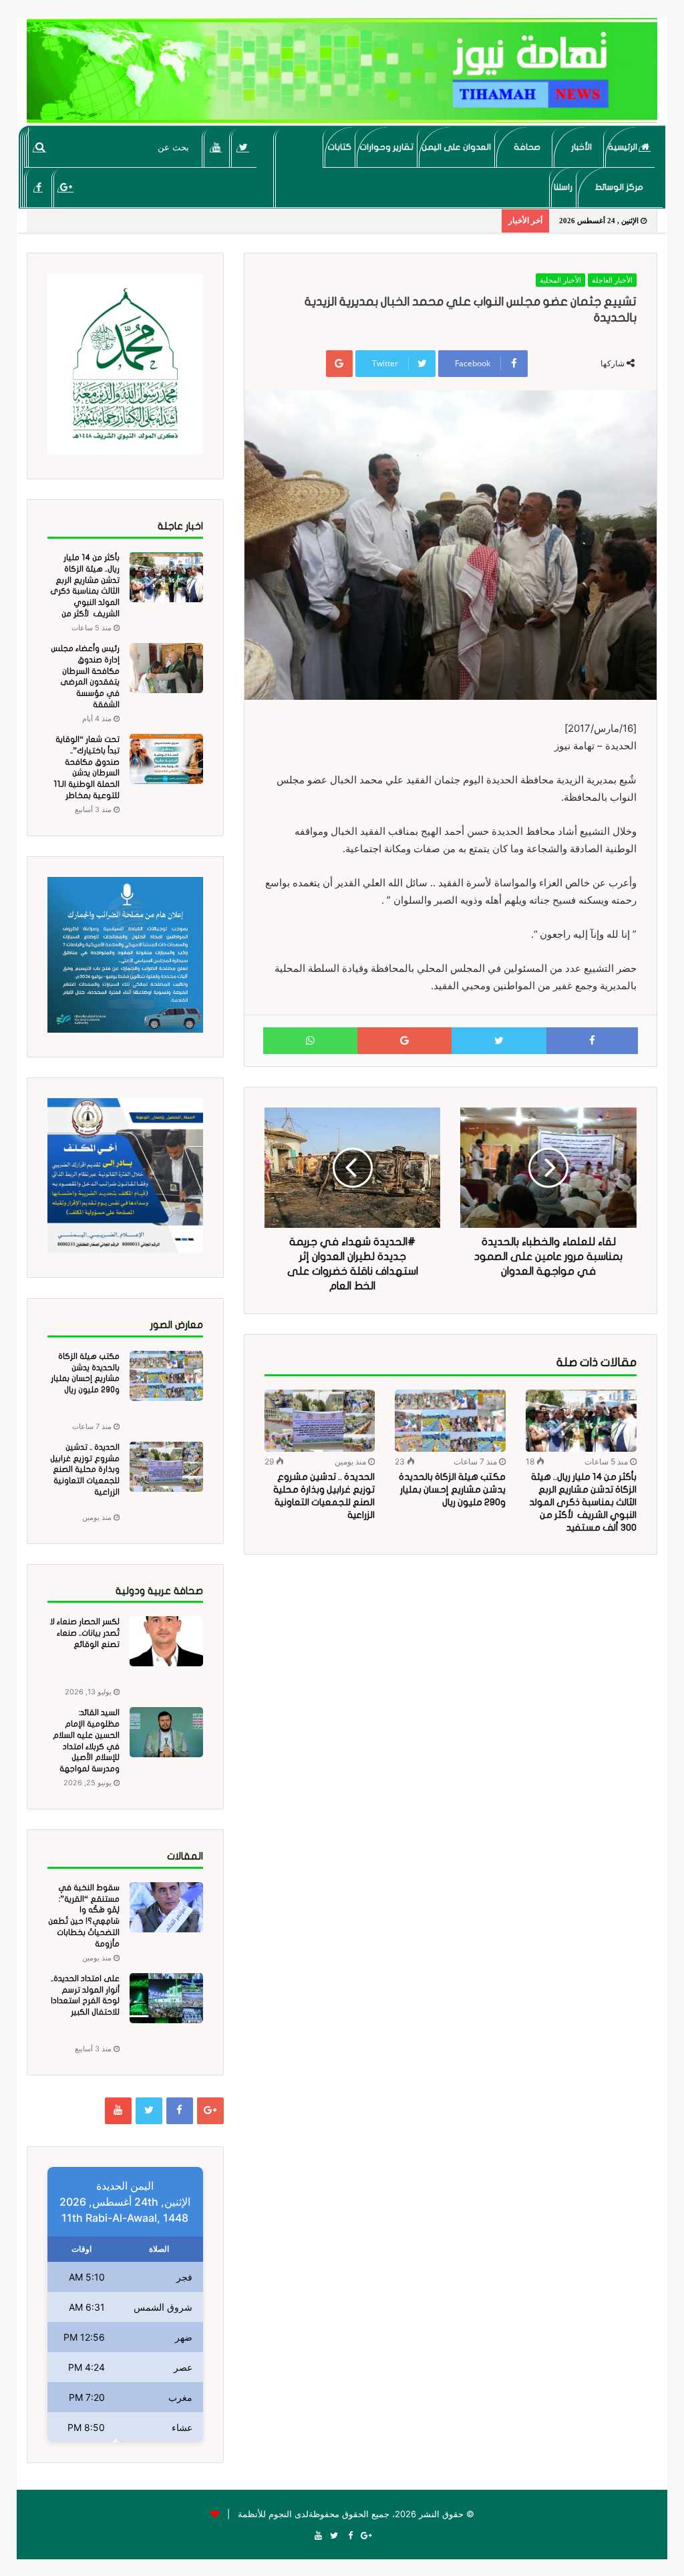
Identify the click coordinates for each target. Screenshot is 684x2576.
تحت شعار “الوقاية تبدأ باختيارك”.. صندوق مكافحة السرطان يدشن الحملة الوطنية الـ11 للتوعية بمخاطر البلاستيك (87, 773)
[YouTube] (216, 147)
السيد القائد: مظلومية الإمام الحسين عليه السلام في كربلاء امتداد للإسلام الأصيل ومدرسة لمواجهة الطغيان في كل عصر (84, 1746)
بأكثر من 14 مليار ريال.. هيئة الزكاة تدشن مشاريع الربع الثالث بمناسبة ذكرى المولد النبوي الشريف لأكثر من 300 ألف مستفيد (583, 1502)
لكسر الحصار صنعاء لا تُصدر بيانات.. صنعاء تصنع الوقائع (85, 1633)
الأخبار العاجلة (612, 280)
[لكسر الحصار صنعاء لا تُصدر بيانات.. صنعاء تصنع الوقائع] (166, 1641)
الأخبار (581, 147)
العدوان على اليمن (456, 147)
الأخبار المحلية (560, 280)
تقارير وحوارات (386, 147)
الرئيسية (624, 147)
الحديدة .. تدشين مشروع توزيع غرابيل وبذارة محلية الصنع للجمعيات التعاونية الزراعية (85, 1469)
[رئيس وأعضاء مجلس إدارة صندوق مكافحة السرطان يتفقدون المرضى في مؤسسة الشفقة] (166, 668)
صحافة (527, 147)
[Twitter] (243, 147)
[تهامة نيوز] (342, 71)
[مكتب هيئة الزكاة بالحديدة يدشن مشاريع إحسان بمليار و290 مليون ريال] (450, 1421)
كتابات (339, 147)
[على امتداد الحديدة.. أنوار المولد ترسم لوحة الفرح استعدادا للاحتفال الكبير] (166, 1998)
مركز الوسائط (619, 187)
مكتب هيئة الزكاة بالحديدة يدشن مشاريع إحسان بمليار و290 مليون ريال (452, 1490)
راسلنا (563, 187)
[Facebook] (38, 187)
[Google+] (66, 187)
